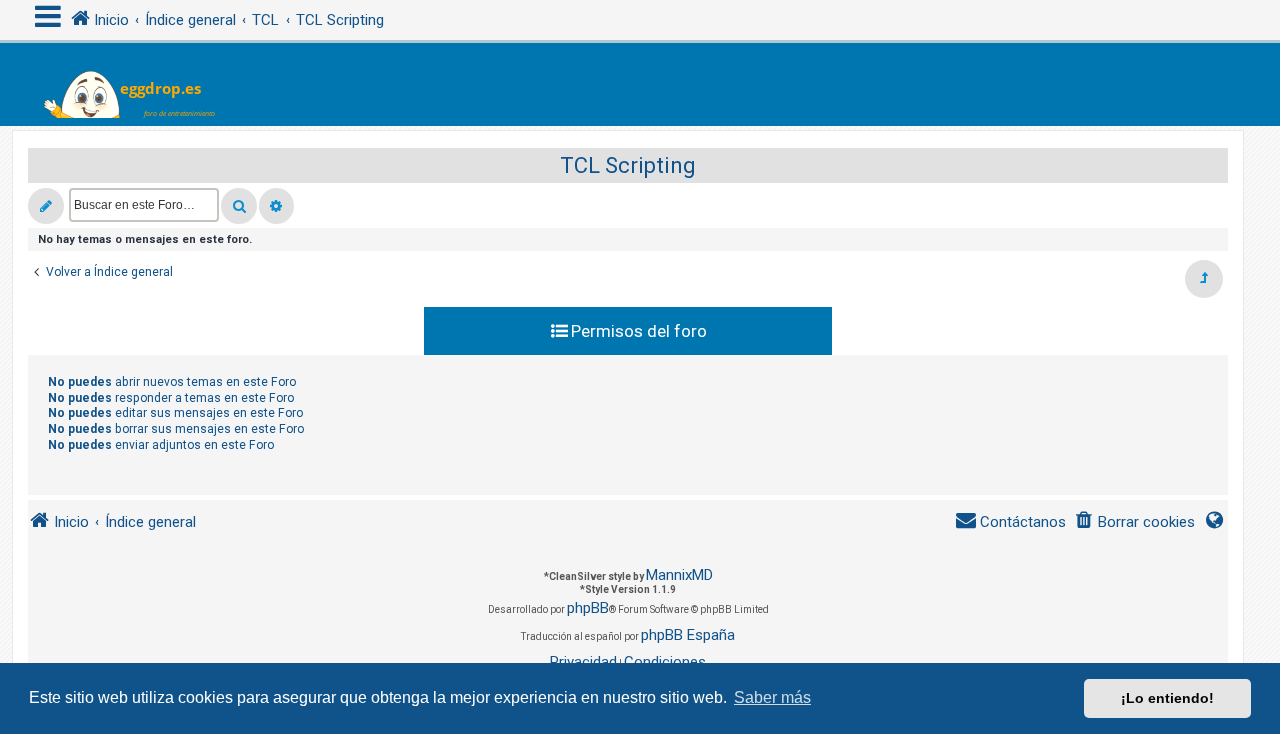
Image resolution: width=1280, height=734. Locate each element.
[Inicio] (141, 84)
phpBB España (688, 635)
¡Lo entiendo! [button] (1167, 698)
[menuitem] (1134, 522)
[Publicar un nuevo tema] (46, 206)
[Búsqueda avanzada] (276, 206)
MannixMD (679, 575)
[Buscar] (239, 206)
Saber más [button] (772, 697)
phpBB (588, 608)
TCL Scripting (628, 165)
